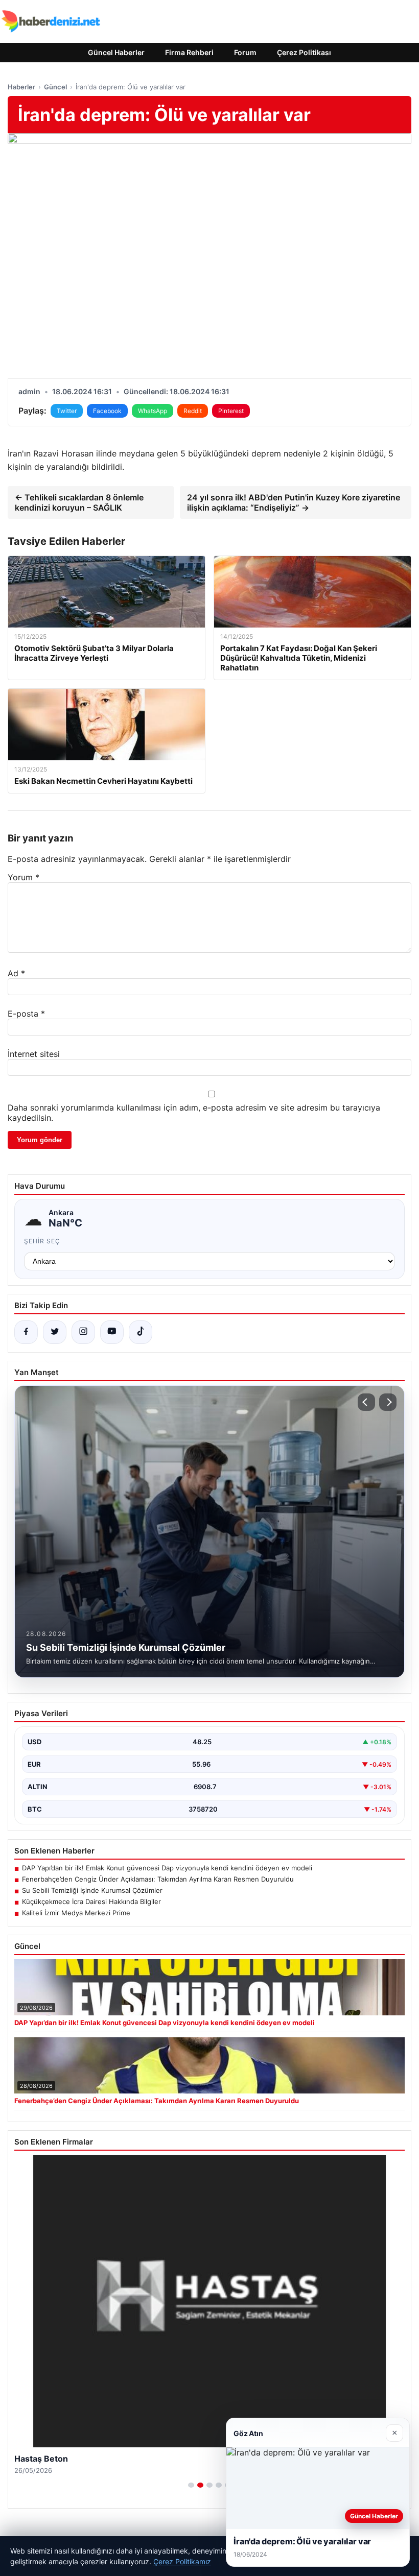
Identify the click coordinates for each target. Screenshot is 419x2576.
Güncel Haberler (116, 52)
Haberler (21, 87)
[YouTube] (112, 1332)
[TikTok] (141, 1332)
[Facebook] (26, 1332)
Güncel (55, 87)
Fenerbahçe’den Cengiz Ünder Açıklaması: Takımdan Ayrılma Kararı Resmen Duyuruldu (158, 1879)
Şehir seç (42, 1241)
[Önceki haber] (366, 1402)
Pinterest (231, 411)
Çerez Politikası (304, 52)
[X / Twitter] (55, 1332)
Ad (16, 973)
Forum (245, 52)
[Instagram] (83, 1332)
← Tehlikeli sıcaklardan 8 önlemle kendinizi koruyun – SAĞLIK (79, 502)
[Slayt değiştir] (191, 2485)
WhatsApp (153, 411)
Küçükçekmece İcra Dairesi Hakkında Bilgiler (91, 1901)
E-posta (26, 1014)
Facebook (107, 411)
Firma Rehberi (189, 52)
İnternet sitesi (34, 1054)
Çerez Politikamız (182, 2561)
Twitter (67, 411)
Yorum (24, 877)
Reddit (193, 411)
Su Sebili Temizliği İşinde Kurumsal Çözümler (92, 1890)
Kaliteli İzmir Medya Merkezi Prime (76, 1913)
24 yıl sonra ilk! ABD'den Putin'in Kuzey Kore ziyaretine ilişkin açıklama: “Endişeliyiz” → (294, 502)
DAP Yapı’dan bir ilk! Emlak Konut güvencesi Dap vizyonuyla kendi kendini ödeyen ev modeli (167, 1868)
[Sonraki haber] (388, 1402)
